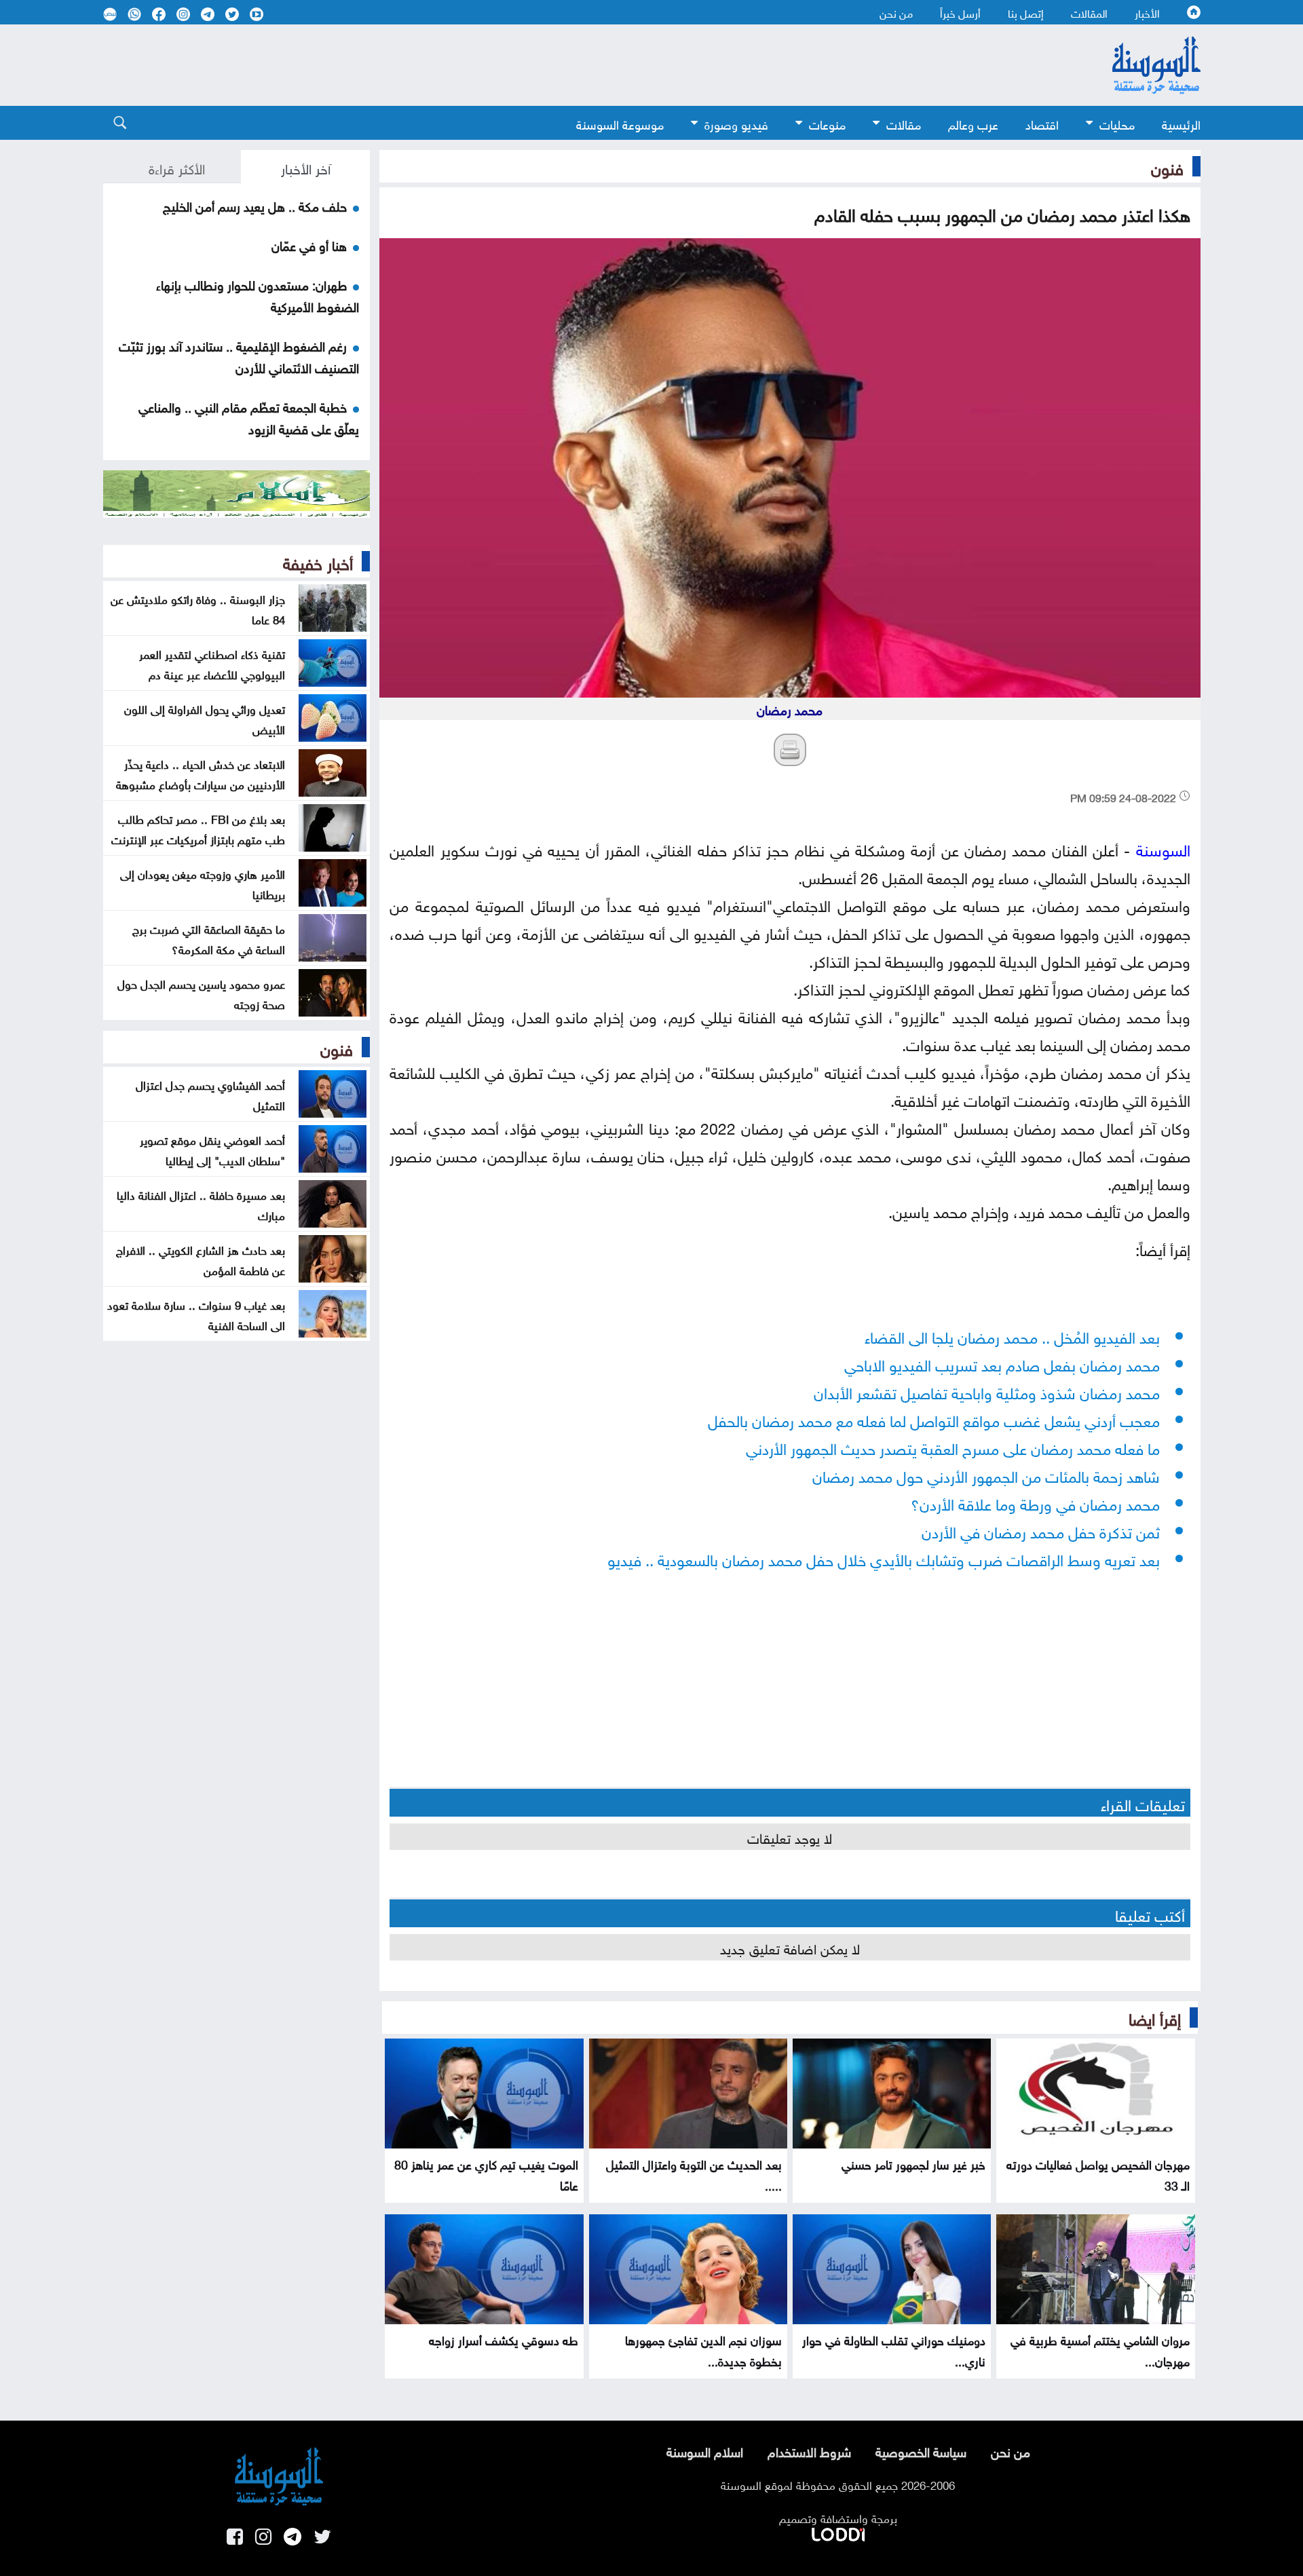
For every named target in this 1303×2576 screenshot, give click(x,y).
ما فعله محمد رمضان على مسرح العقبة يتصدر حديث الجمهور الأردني (953, 1446)
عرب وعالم (973, 123)
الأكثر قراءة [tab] (177, 167)
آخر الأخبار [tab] (306, 167)
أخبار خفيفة (318, 561)
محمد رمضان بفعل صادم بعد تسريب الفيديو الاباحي (1002, 1363)
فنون (1167, 166)
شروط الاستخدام (809, 2450)
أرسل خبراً (960, 12)
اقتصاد (1042, 123)
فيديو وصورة (736, 123)
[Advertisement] (541, 65)
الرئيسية (1181, 123)
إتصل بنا (1026, 12)
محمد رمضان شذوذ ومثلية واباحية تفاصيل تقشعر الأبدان (987, 1391)
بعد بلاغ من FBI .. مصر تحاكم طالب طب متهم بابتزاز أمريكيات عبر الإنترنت (198, 828)
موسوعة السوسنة (620, 123)
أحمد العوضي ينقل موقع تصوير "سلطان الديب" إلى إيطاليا (212, 1149)
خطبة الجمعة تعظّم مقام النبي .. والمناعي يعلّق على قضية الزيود (249, 417)
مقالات (904, 123)
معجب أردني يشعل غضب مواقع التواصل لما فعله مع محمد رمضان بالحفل (934, 1419)
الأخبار (1147, 12)
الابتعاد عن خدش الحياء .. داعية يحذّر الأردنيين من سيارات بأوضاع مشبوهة (201, 773)
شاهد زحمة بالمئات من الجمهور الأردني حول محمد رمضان (986, 1474)
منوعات (827, 123)
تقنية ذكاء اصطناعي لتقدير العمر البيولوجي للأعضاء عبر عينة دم (212, 663)
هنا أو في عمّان (309, 244)
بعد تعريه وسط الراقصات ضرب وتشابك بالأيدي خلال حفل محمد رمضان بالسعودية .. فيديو (884, 1558)
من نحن (896, 12)
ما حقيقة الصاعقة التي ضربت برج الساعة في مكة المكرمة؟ (209, 938)
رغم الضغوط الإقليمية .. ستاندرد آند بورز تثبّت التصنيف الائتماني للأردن (239, 356)
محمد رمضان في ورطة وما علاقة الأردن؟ (1035, 1502)
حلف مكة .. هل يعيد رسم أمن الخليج (255, 205)
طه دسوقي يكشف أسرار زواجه (504, 2339)
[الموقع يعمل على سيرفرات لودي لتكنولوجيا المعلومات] (838, 2532)
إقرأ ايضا (1155, 2017)
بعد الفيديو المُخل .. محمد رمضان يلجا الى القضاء (1012, 1335)
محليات (1117, 123)
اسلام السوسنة (705, 2450)
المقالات (1089, 12)
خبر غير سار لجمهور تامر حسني (913, 2163)
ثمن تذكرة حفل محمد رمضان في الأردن (1041, 1530)
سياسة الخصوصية (921, 2450)
